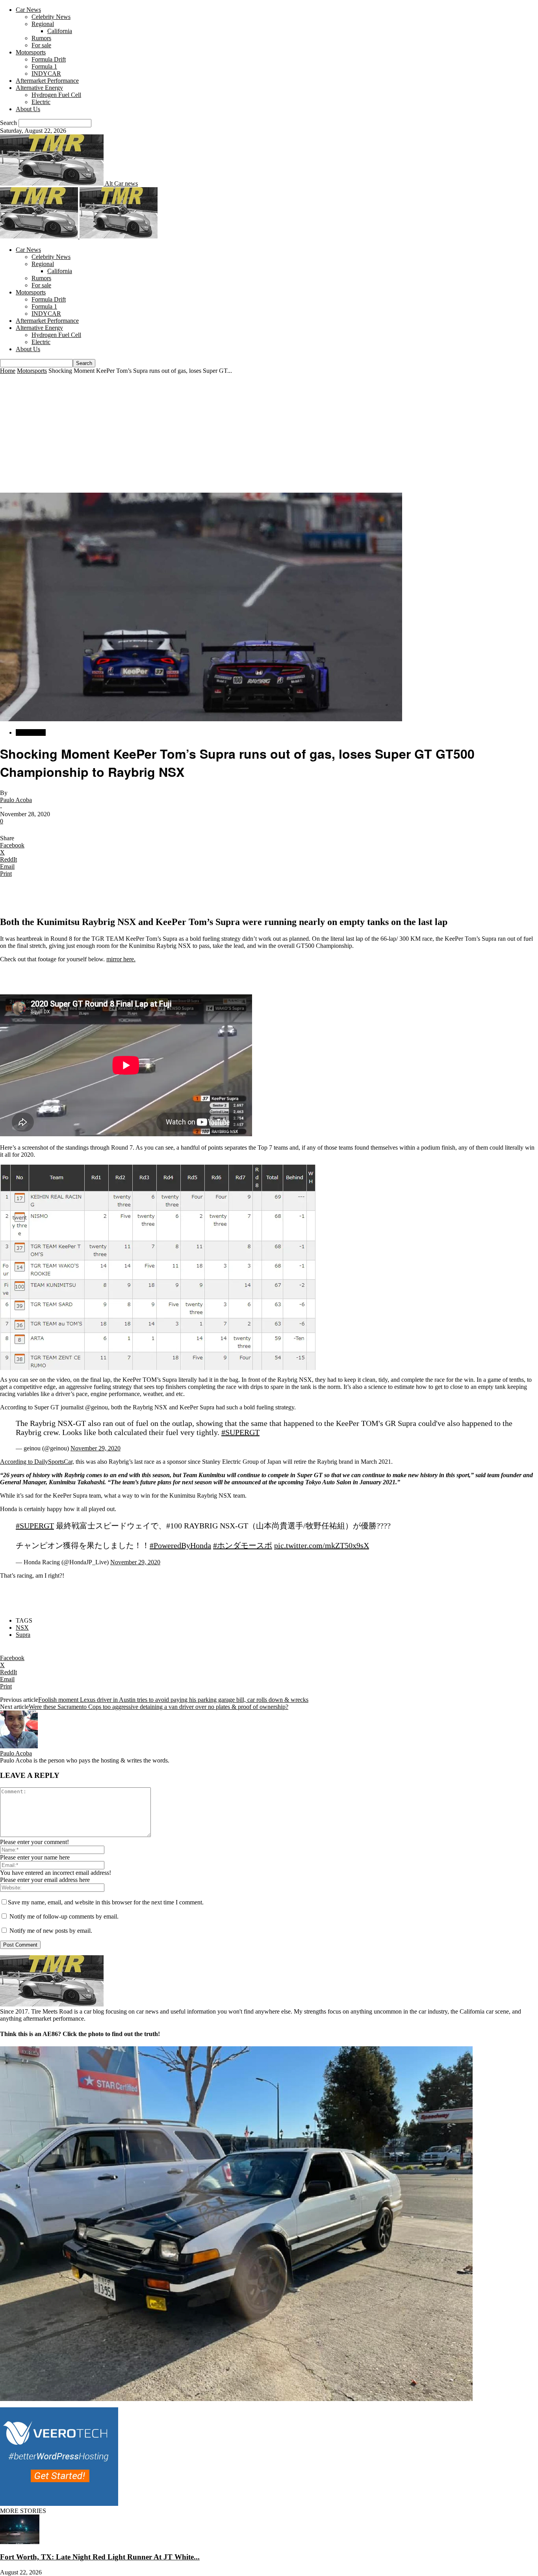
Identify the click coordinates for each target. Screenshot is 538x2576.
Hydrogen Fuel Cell (56, 95)
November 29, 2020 (96, 1448)
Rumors (41, 38)
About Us (28, 109)
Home (8, 371)
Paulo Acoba (16, 800)
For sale (41, 45)
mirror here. (121, 959)
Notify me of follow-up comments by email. (64, 1916)
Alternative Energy (39, 88)
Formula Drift (49, 59)
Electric (41, 102)
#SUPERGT (240, 1432)
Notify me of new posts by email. (51, 1931)
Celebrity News (51, 17)
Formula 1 (44, 66)
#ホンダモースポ (243, 1545)
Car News (28, 10)
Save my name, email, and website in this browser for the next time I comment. (106, 1902)
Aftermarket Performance (47, 81)
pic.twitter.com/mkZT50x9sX (322, 1545)
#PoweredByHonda (180, 1545)
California (60, 31)
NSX (22, 1628)
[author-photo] (19, 1746)
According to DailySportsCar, (37, 1462)
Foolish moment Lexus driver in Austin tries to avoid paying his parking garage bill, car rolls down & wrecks (173, 1700)
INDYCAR (46, 74)
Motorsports (31, 52)
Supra (23, 1635)
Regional (43, 24)
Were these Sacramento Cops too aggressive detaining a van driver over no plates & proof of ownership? (159, 1707)
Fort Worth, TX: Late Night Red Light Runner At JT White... (100, 2557)
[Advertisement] (269, 434)
